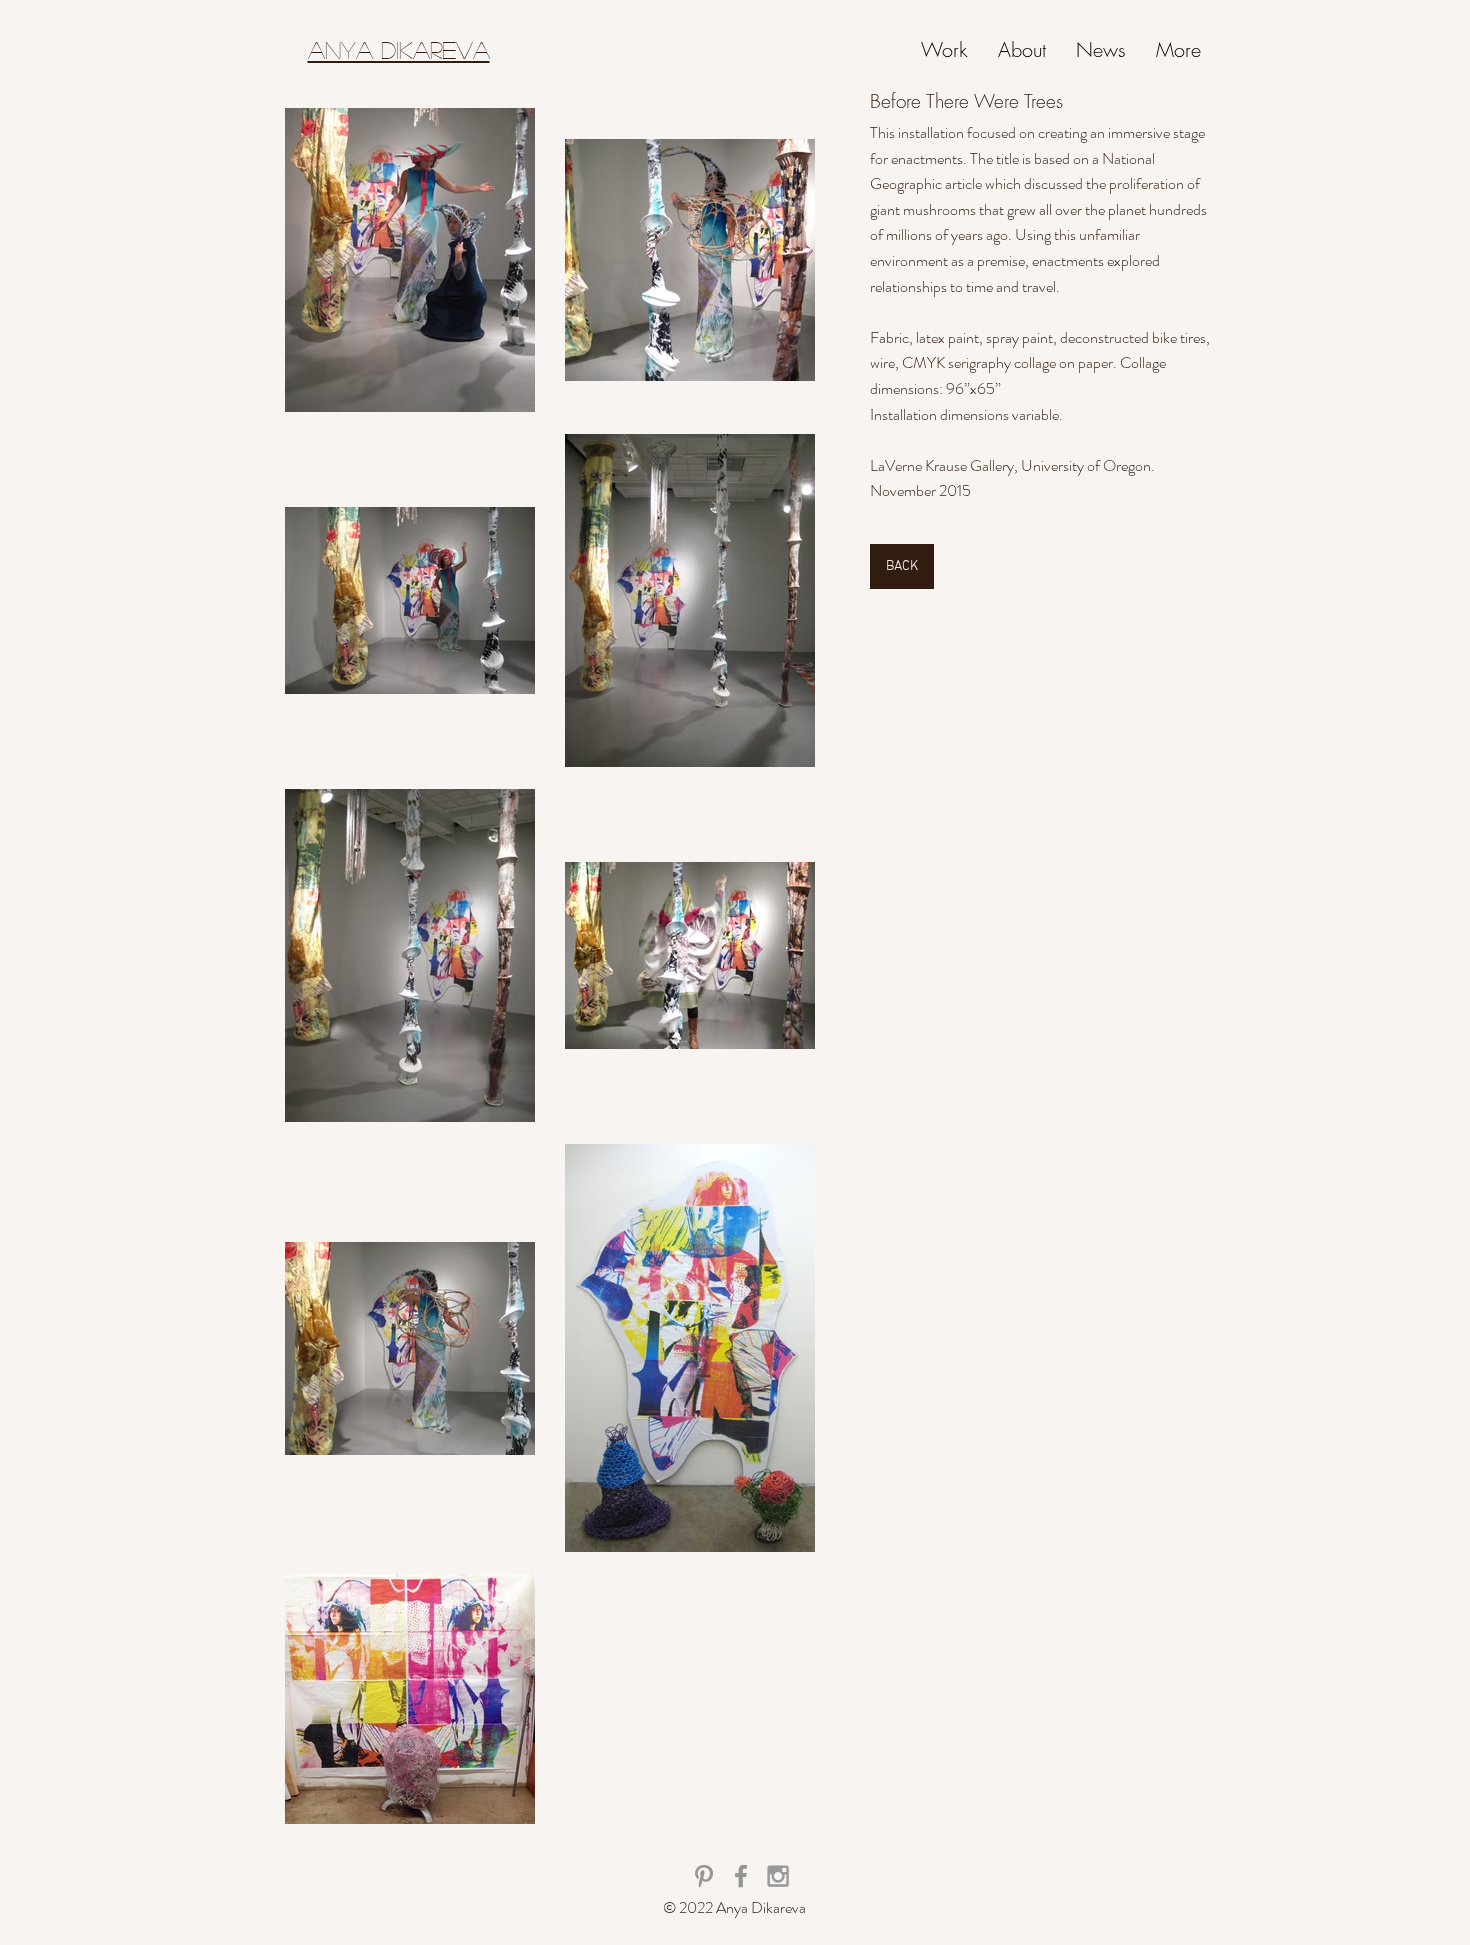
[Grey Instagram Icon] (778, 1876)
